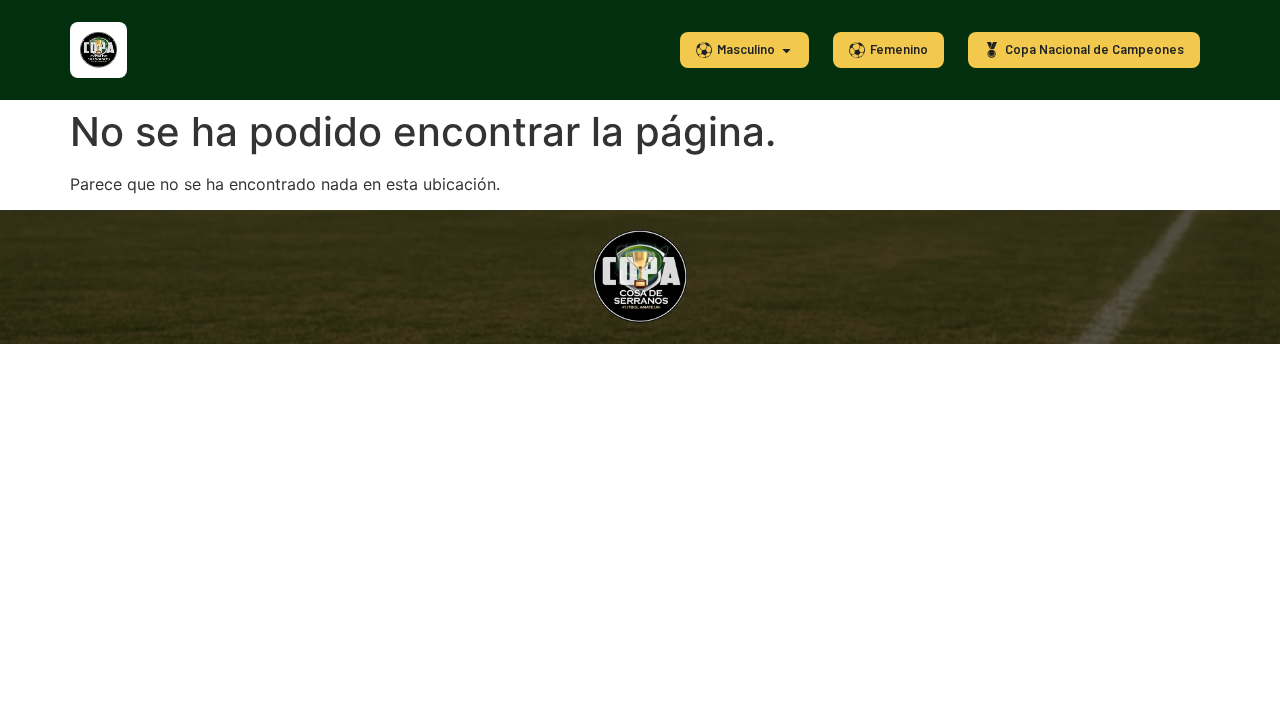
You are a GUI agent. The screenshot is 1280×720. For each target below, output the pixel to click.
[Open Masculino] (786, 50)
